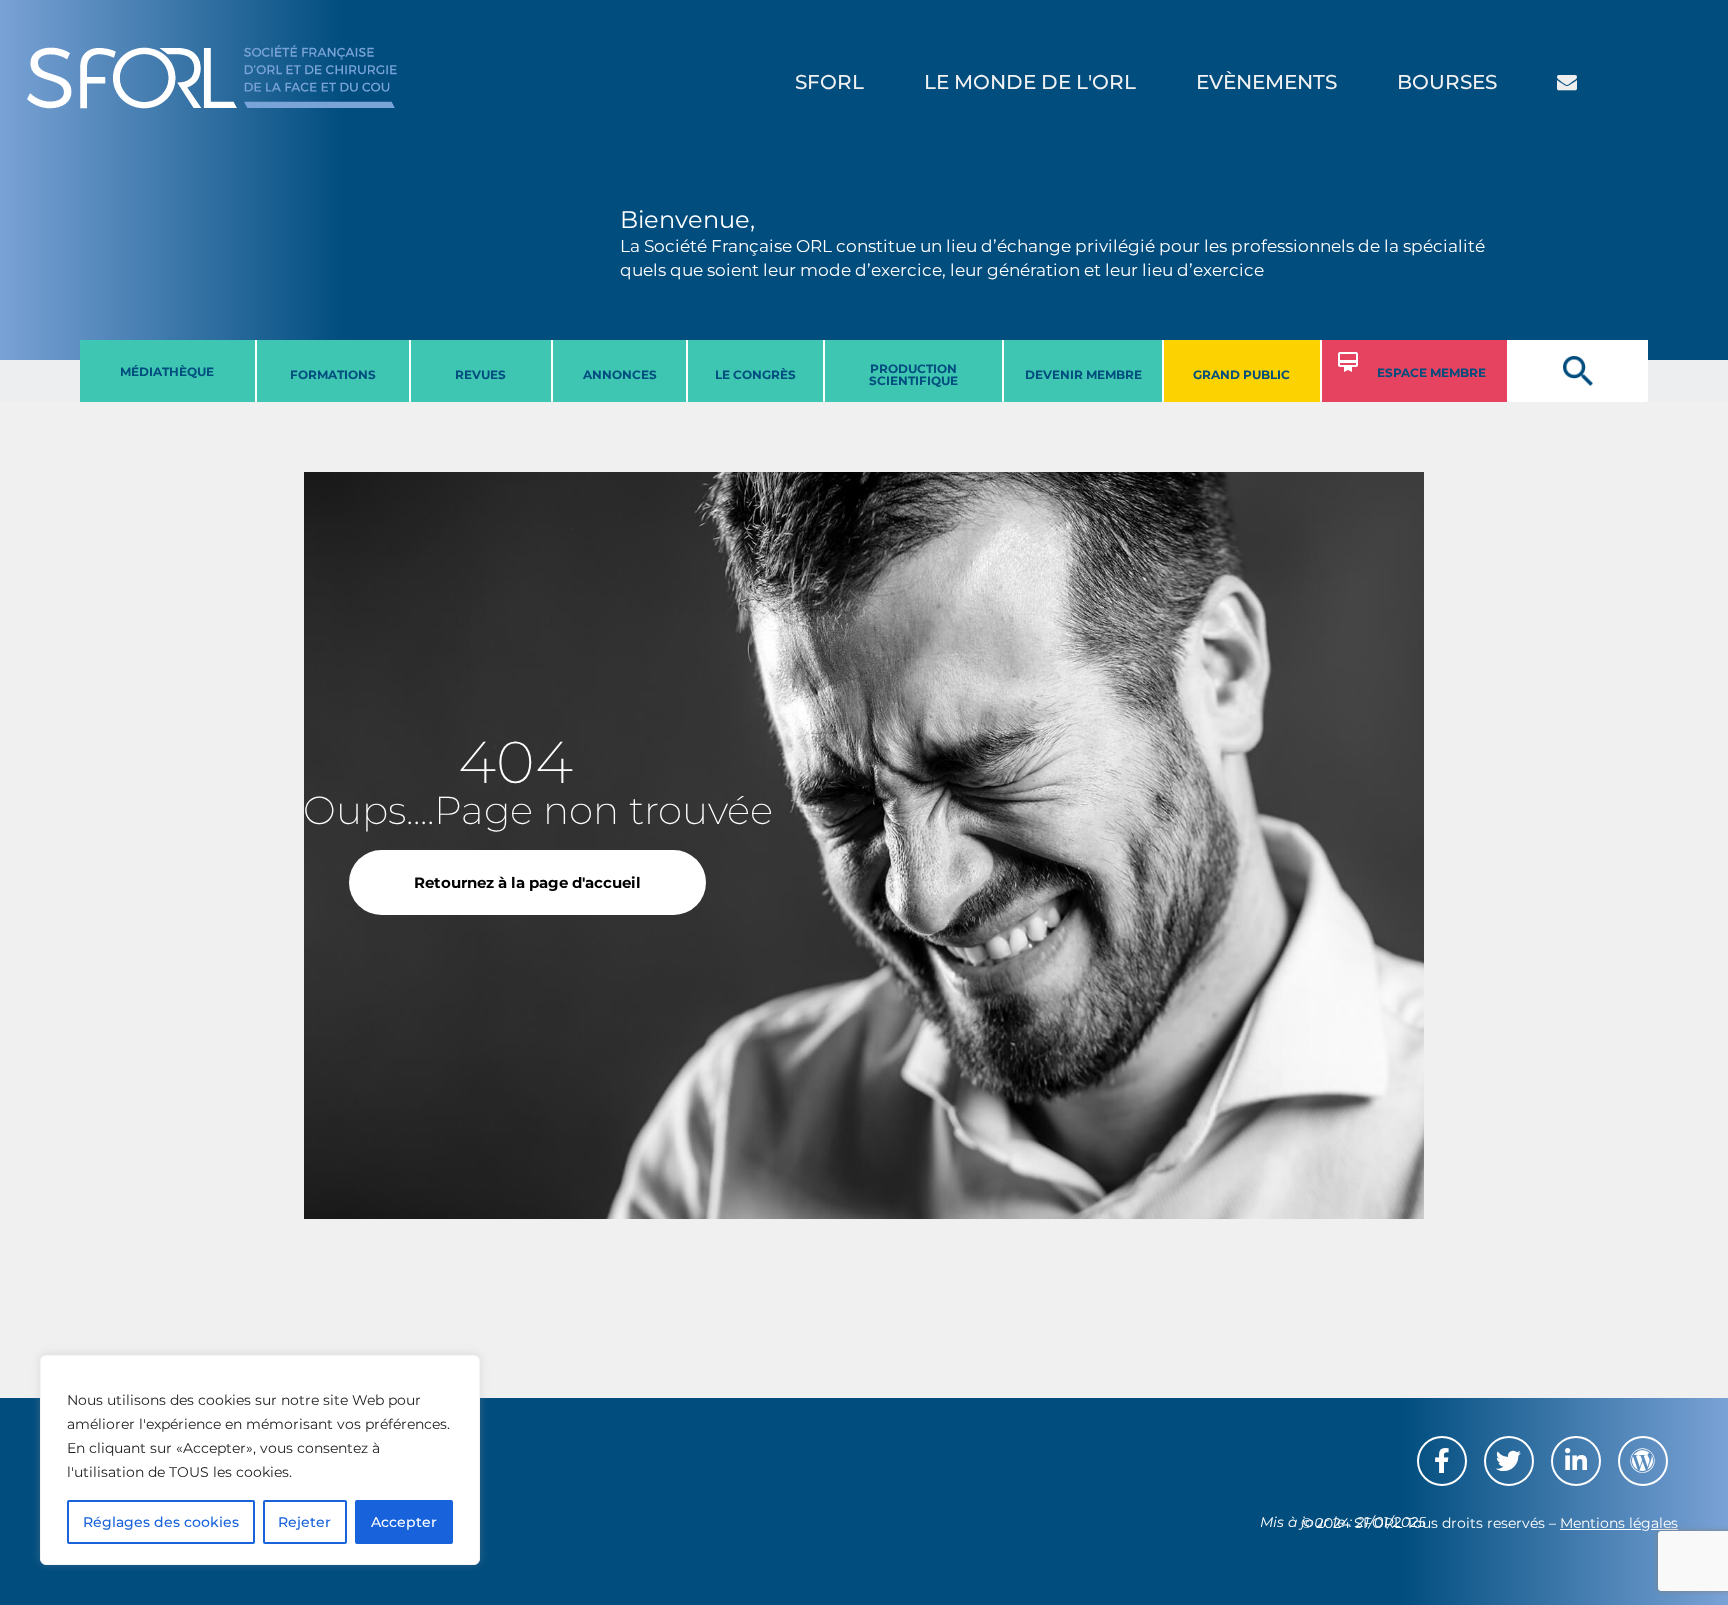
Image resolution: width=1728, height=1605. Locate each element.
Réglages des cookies (161, 1522)
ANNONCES (620, 374)
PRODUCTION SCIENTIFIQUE (913, 374)
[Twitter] (1509, 1461)
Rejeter (304, 1522)
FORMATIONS (333, 374)
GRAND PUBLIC (1241, 374)
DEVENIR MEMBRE (1083, 374)
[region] (260, 1460)
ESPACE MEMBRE (1431, 372)
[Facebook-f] (1442, 1461)
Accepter (404, 1522)
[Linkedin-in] (1576, 1461)
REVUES (480, 374)
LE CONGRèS (755, 374)
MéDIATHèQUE (167, 371)
